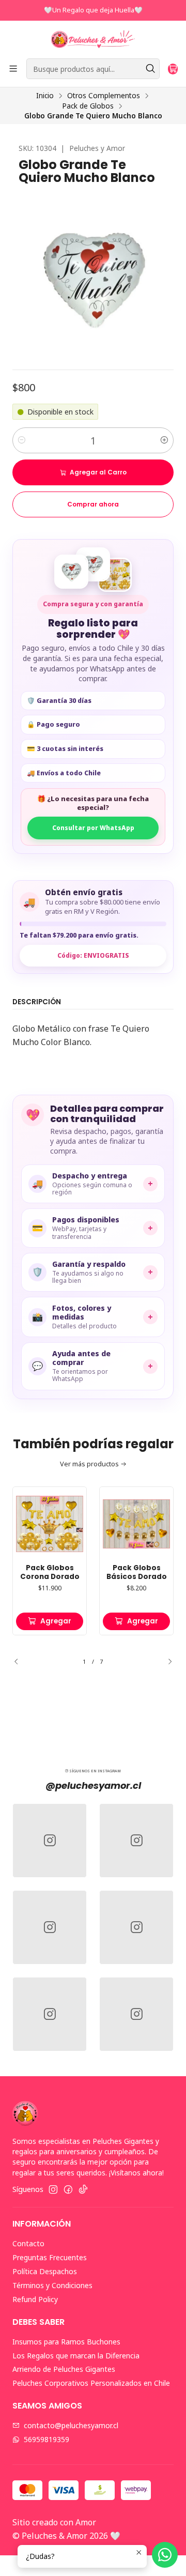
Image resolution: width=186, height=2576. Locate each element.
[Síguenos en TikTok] (83, 2189)
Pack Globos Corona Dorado (50, 1573)
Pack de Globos (88, 106)
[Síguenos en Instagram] (53, 2189)
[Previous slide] (20, 1662)
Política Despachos (45, 2271)
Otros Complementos (104, 96)
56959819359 (47, 2439)
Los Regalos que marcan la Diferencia (76, 2356)
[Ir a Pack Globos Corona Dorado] (50, 1524)
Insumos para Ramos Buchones (66, 2342)
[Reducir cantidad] (22, 440)
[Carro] (173, 69)
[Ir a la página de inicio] (93, 39)
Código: (93, 955)
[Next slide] (166, 1662)
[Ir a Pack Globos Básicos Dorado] (136, 1524)
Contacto (28, 2243)
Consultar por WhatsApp (93, 828)
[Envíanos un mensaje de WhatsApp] (165, 2555)
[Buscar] (151, 69)
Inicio (45, 96)
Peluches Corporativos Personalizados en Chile (91, 2383)
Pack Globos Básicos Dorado (137, 1573)
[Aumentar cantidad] (164, 440)
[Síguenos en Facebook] (68, 2189)
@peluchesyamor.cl (93, 1785)
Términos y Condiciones (52, 2285)
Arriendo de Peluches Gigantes (64, 2369)
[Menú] (13, 69)
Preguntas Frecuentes (50, 2257)
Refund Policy (35, 2299)
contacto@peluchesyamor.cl (71, 2425)
